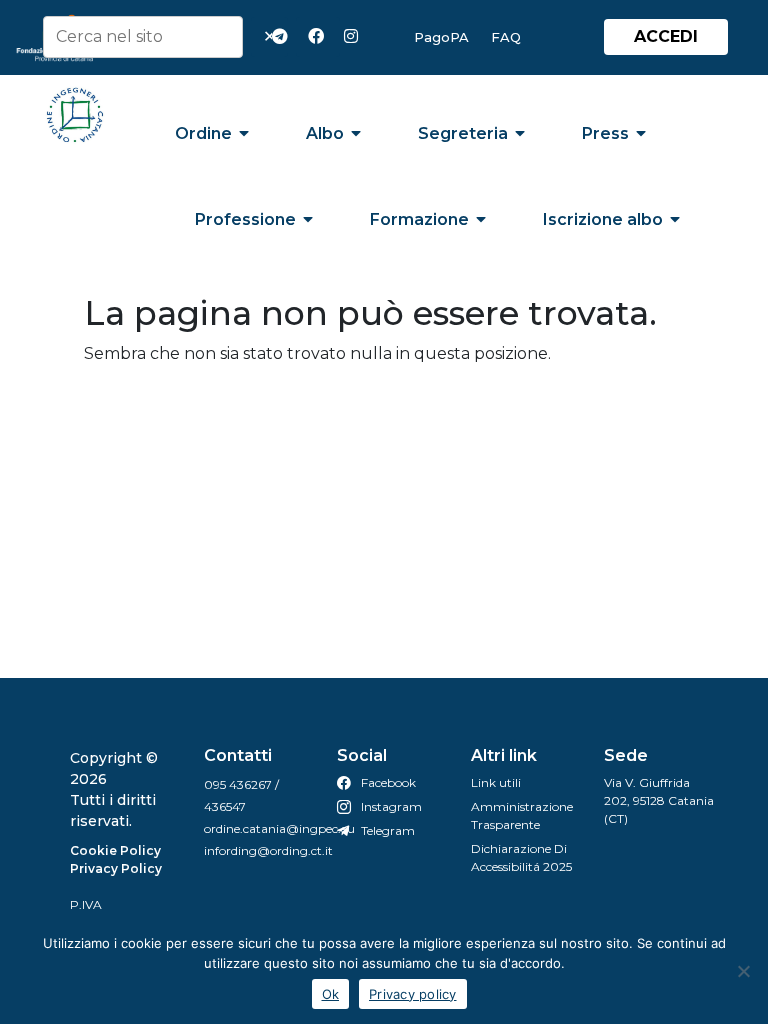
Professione (245, 219)
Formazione (419, 219)
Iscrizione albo (603, 219)
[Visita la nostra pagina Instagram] (356, 37)
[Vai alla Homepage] (75, 115)
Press (605, 133)
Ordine (203, 133)
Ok (331, 994)
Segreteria (463, 133)
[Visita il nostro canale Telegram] (284, 37)
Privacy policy (413, 994)
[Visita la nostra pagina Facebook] (320, 37)
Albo (325, 133)
